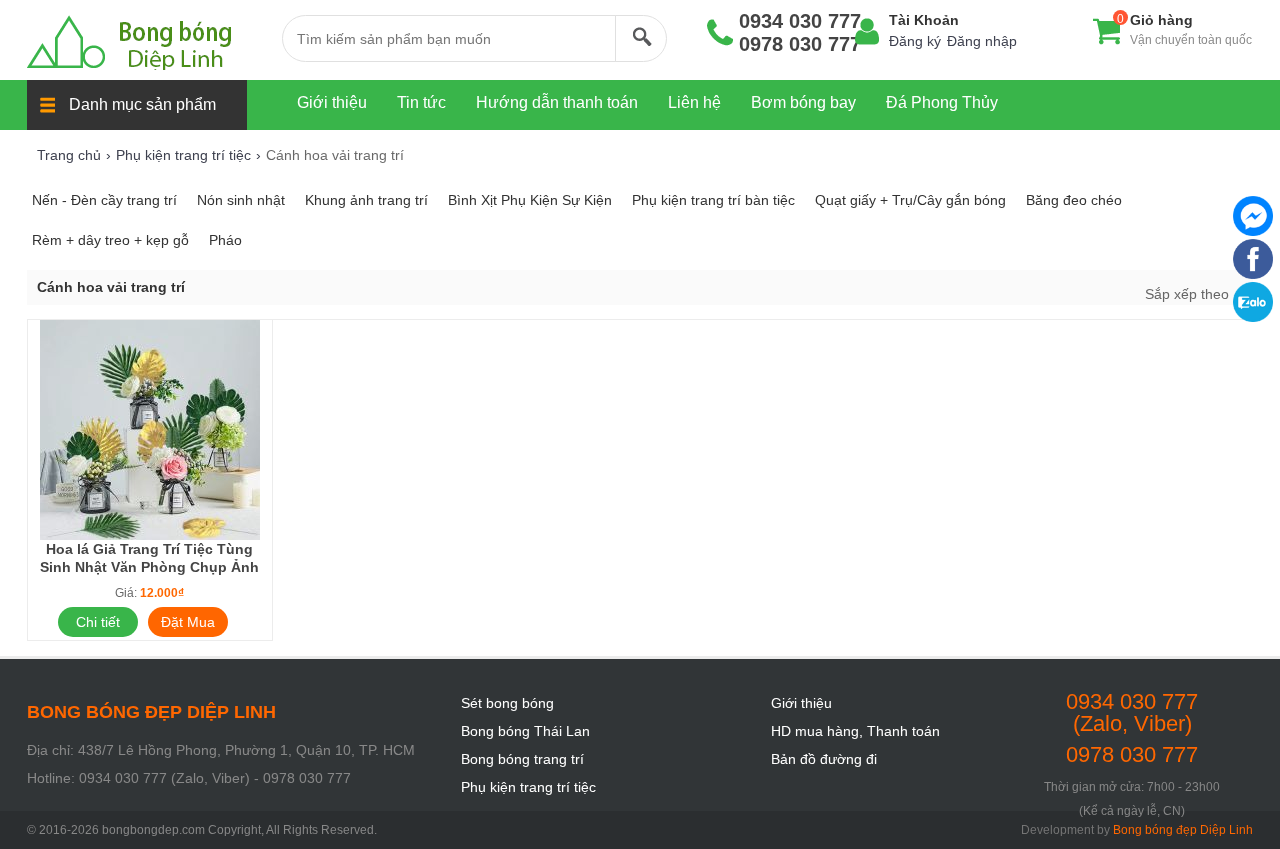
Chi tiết (98, 622)
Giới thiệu (801, 703)
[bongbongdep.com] (144, 42)
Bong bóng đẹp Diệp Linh (1183, 830)
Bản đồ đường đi (824, 759)
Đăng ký (915, 41)
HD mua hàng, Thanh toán (855, 731)
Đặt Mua (188, 622)
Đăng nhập (982, 41)
